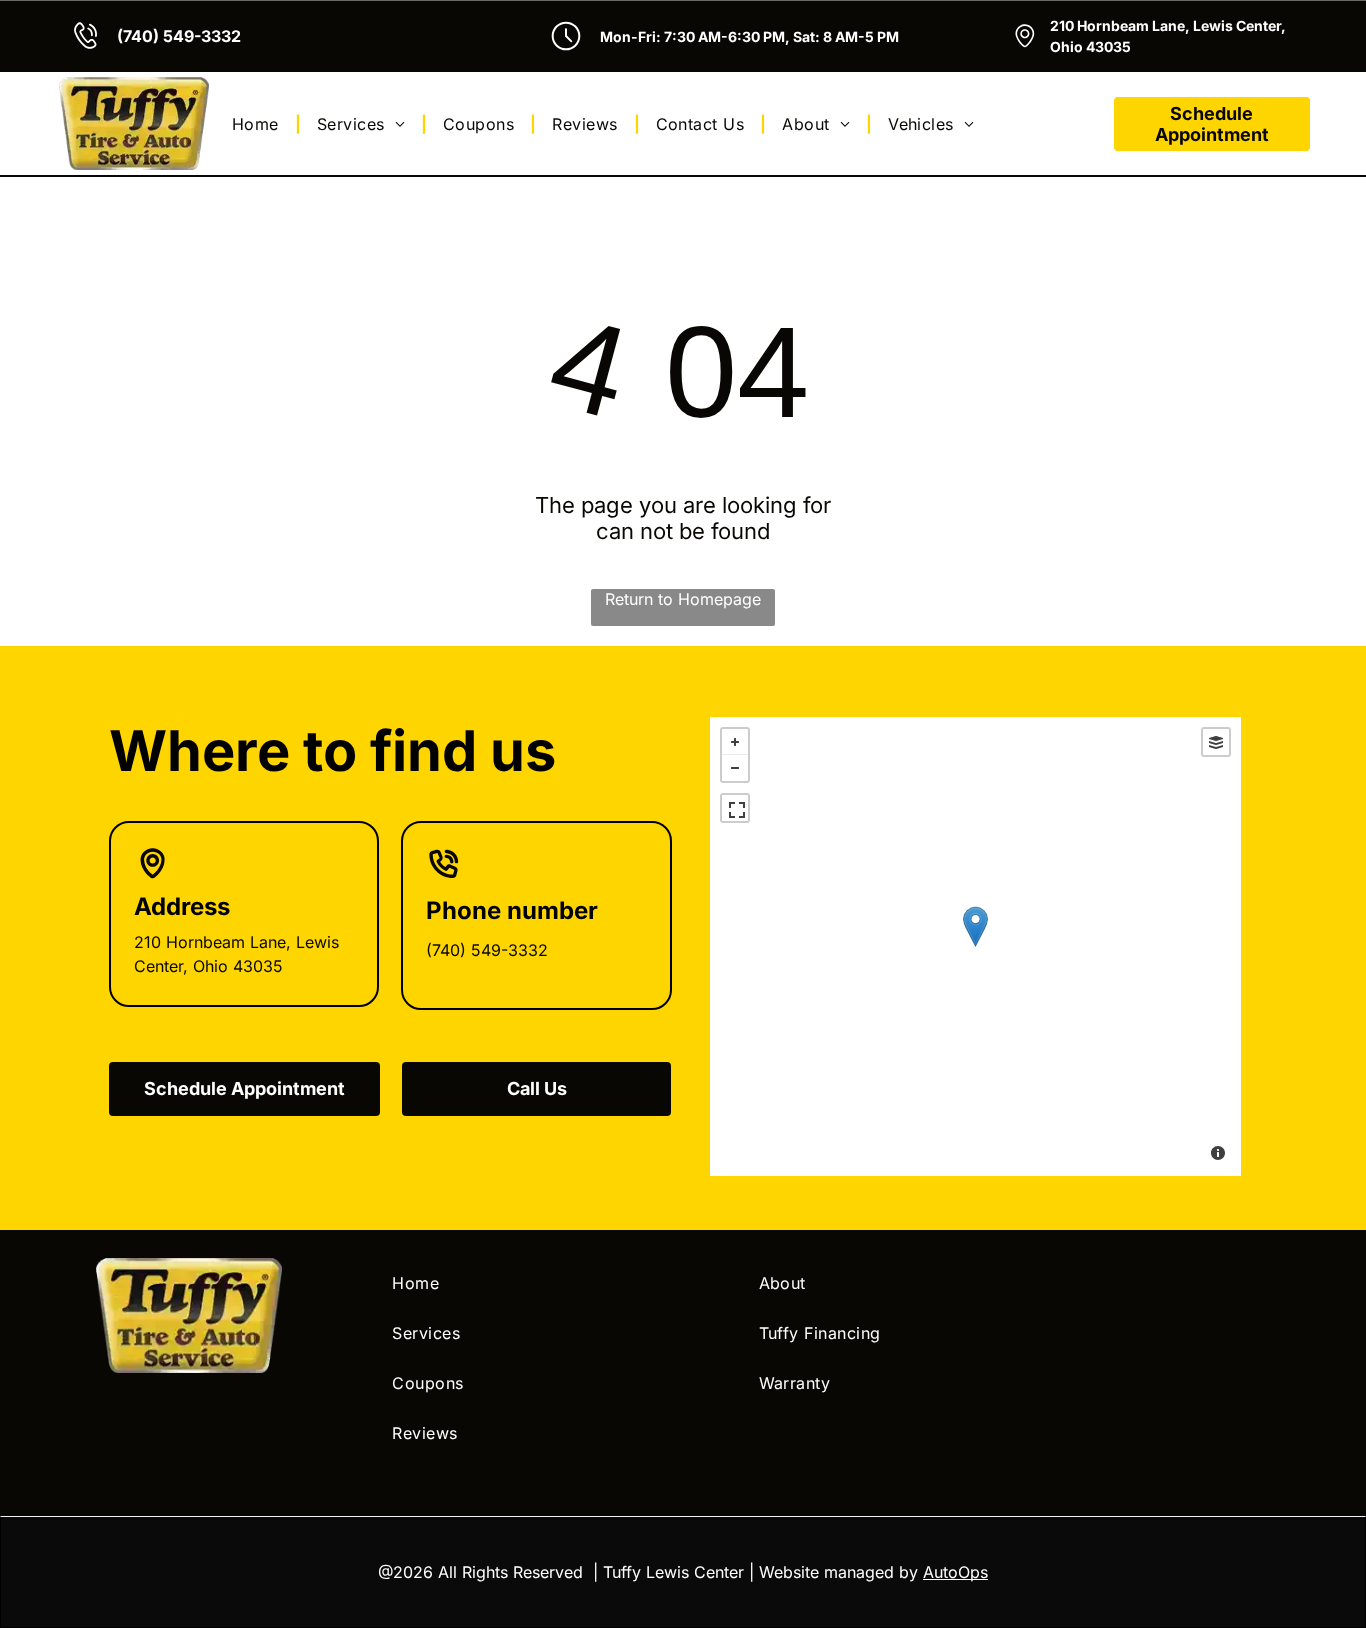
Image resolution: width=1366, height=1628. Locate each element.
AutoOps (955, 1572)
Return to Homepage (683, 599)
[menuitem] (258, 123)
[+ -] (975, 946)
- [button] (735, 768)
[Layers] (1216, 742)
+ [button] (735, 742)
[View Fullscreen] (735, 808)
